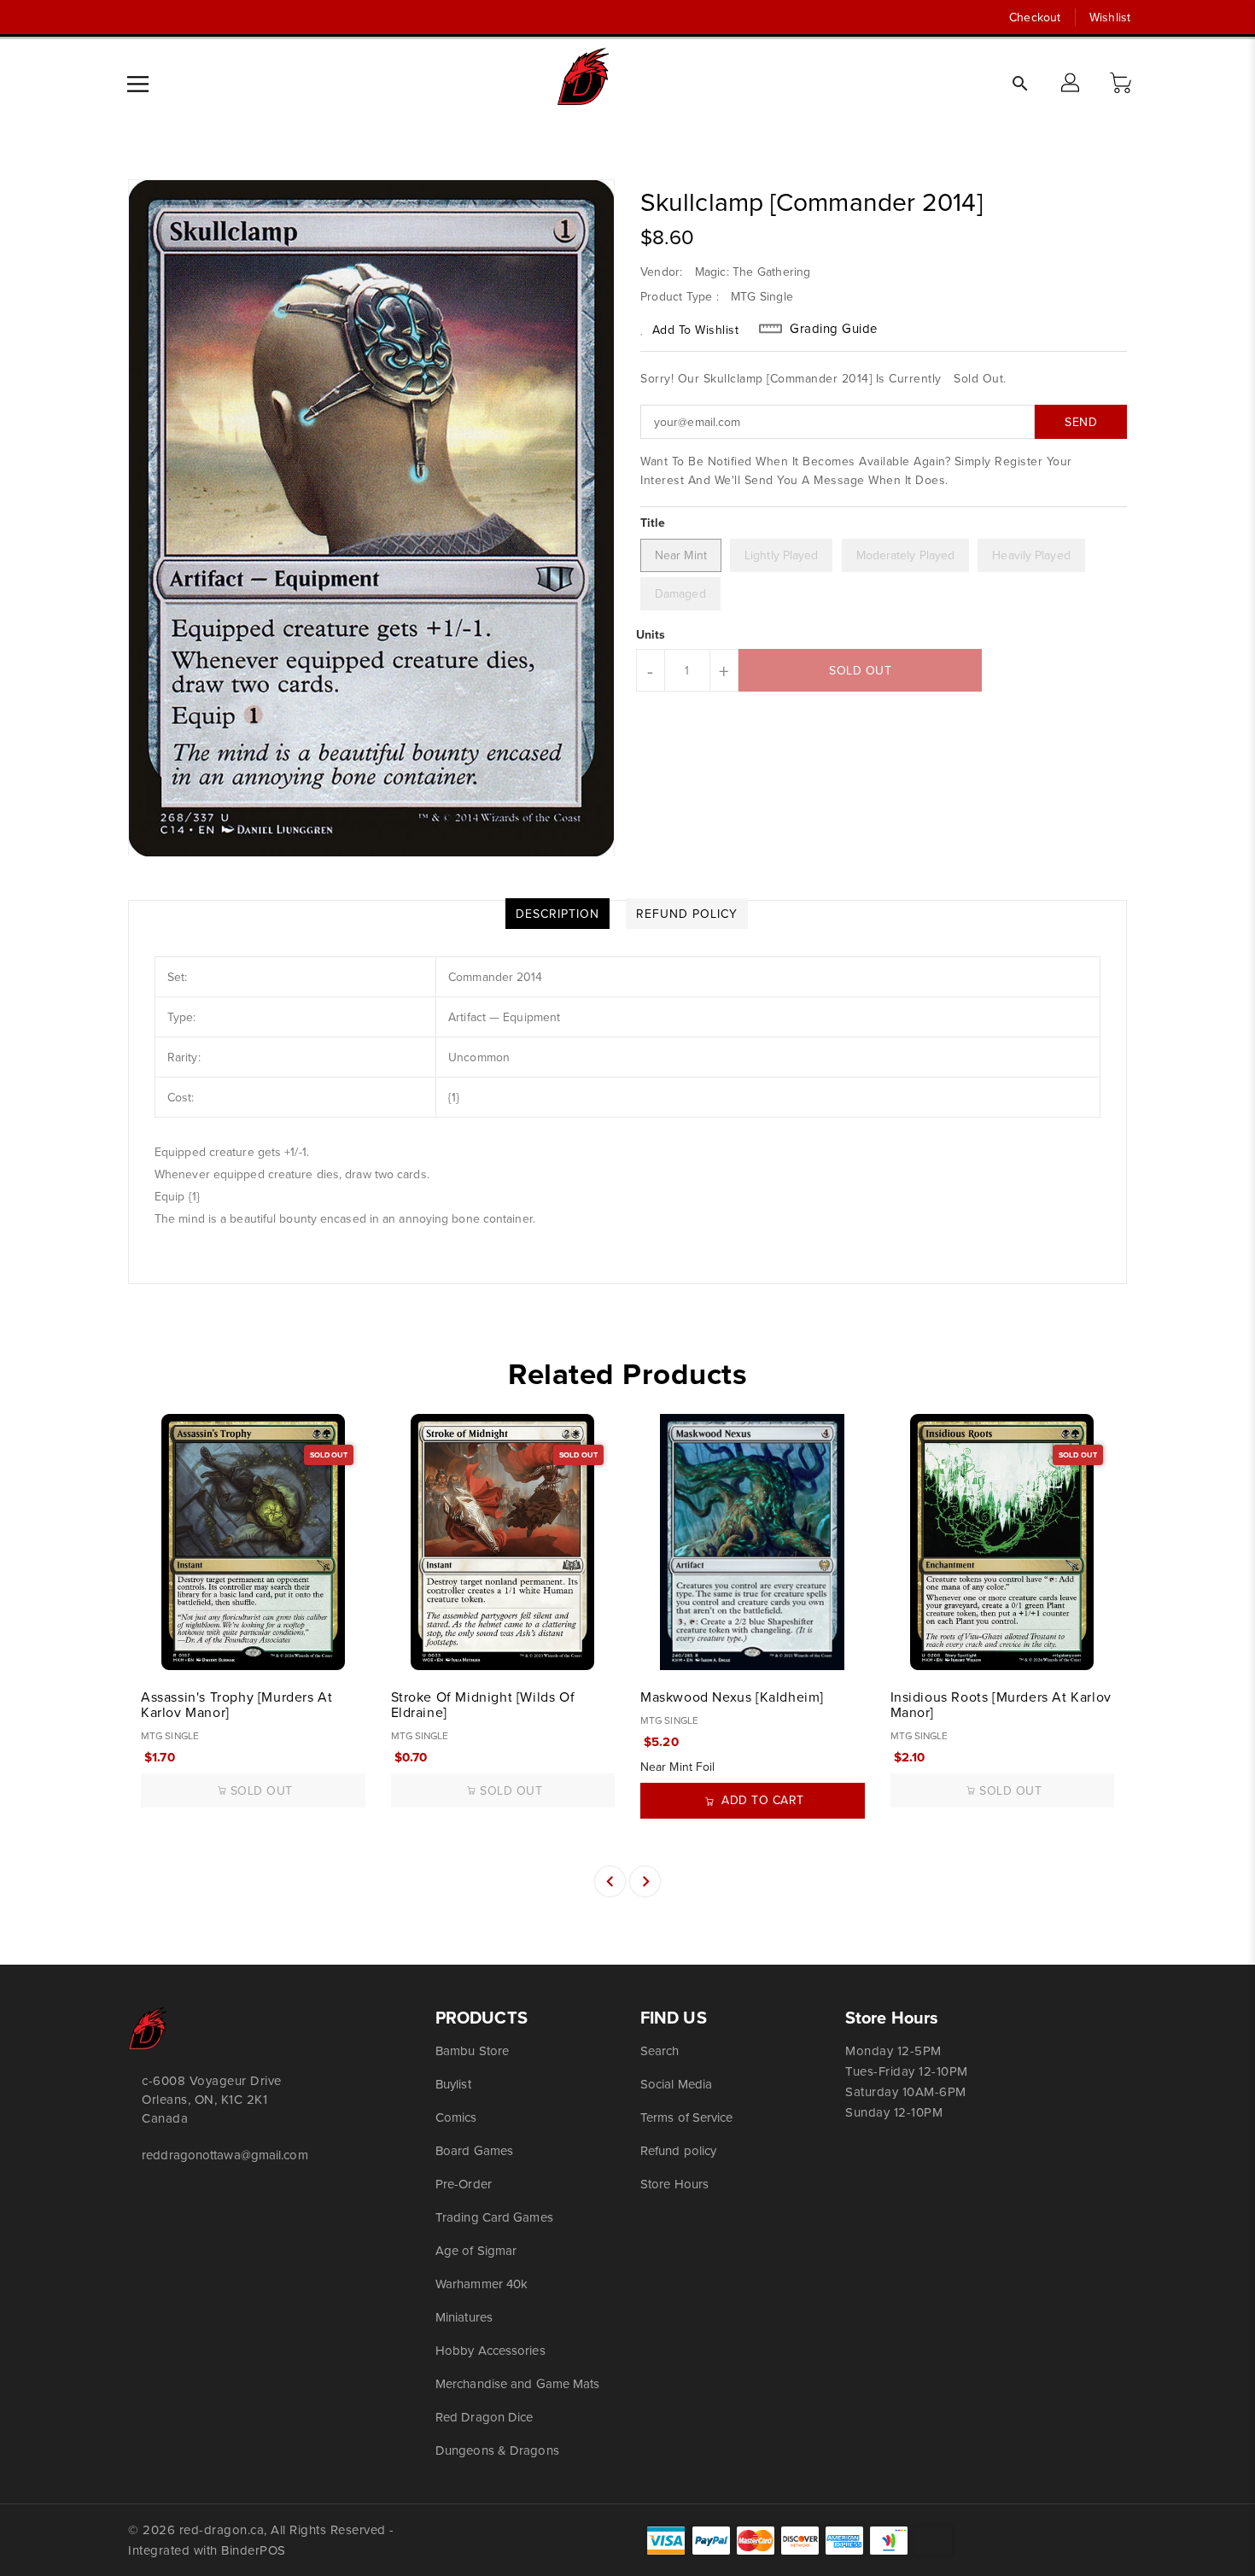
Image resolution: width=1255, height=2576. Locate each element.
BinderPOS (254, 2550)
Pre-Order (464, 2184)
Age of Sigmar (476, 2250)
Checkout (1035, 17)
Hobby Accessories (490, 2350)
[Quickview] (155, 1648)
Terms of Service (687, 2117)
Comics (456, 2117)
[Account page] (1071, 84)
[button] (1123, 84)
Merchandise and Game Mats (518, 2383)
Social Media (676, 2084)
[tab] (557, 914)
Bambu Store (472, 2050)
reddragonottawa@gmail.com (225, 2155)
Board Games (474, 2150)
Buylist (453, 2084)
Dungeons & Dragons (497, 2450)
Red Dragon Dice (484, 2417)
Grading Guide (834, 329)
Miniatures (464, 2317)
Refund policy (678, 2150)
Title (653, 523)
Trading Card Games (494, 2217)
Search (660, 2050)
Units (651, 634)
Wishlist (1110, 17)
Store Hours (674, 2184)
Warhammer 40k (482, 2284)
